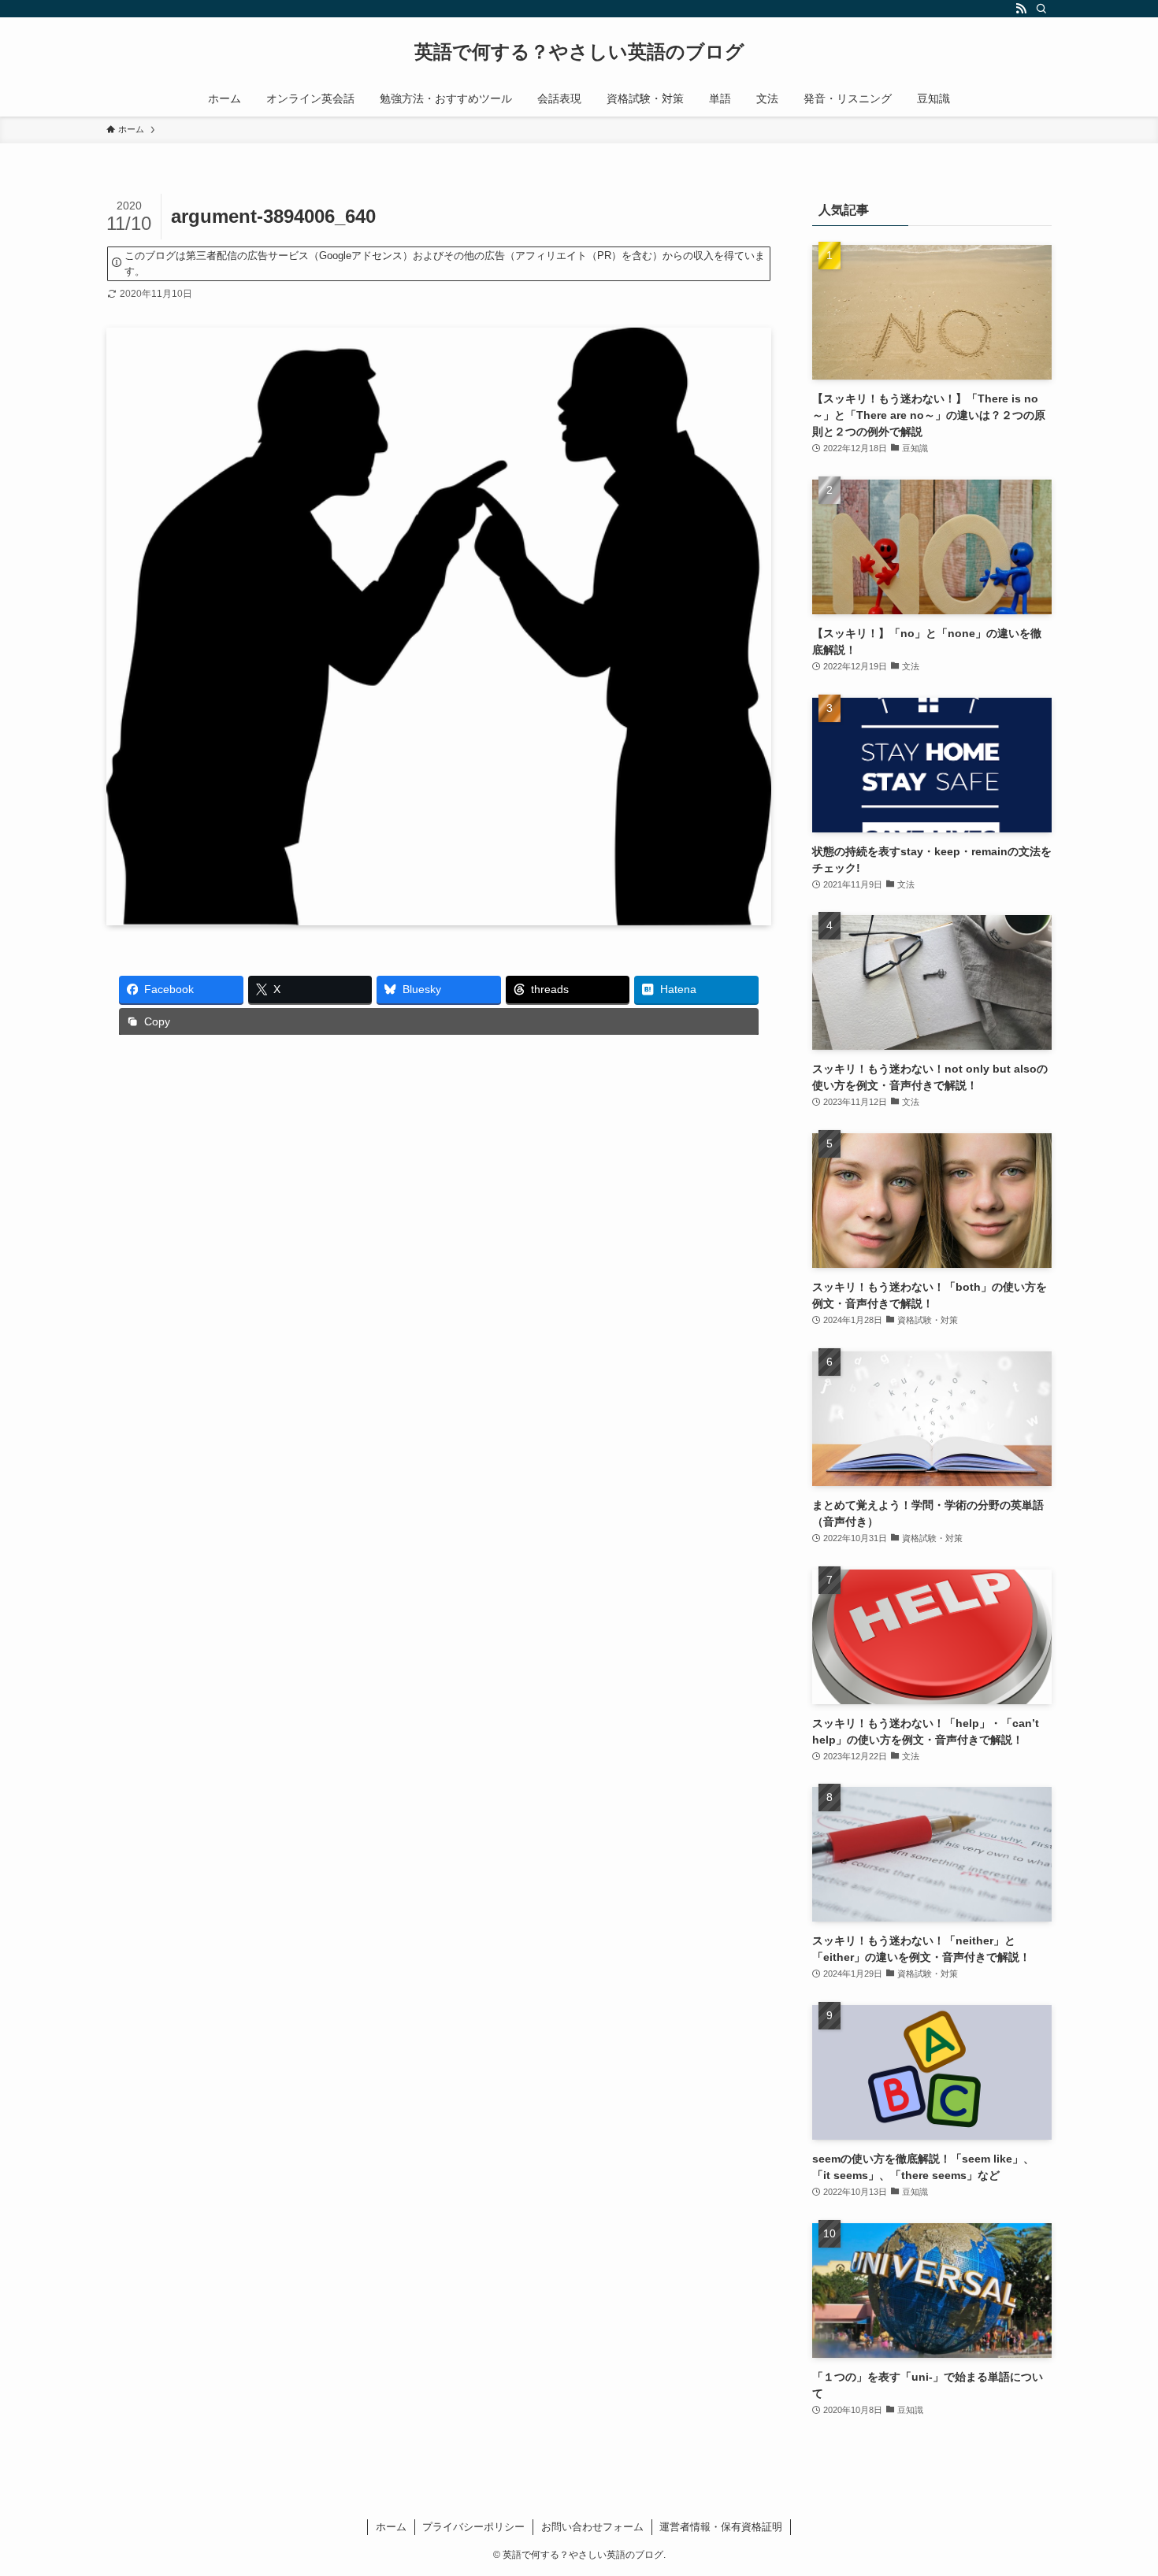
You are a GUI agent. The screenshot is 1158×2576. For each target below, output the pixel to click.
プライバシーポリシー (473, 2527)
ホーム (391, 2527)
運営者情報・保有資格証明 (721, 2527)
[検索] (1041, 9)
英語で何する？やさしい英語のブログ (579, 52)
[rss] (1021, 9)
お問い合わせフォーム (592, 2527)
